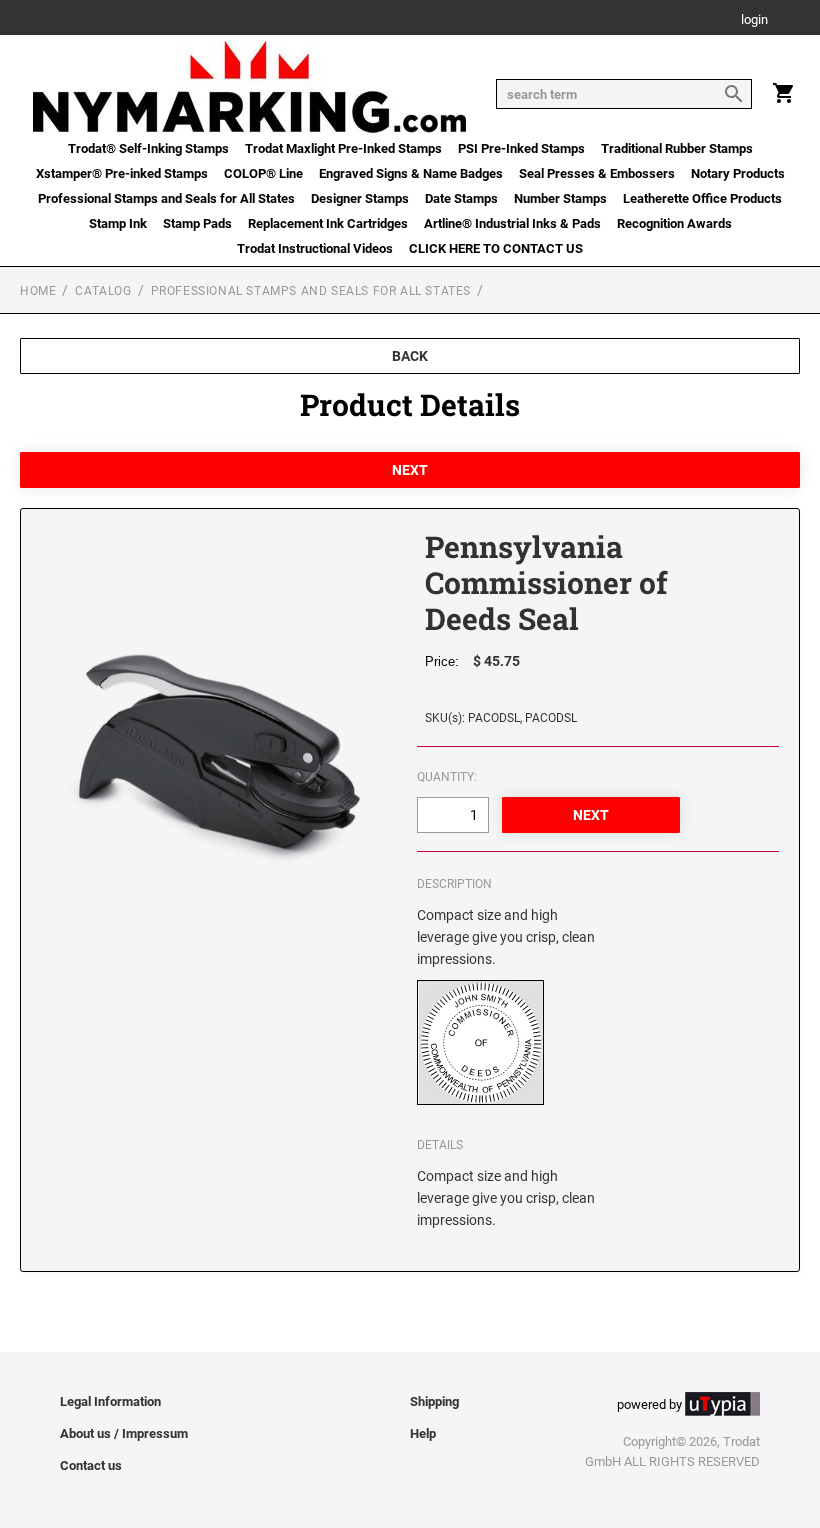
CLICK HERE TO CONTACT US (496, 248)
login (754, 20)
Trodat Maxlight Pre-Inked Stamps (343, 148)
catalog (103, 291)
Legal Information (110, 1401)
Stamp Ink (118, 223)
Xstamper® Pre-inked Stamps (122, 173)
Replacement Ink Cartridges (328, 223)
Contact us (91, 1465)
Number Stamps (560, 198)
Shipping (434, 1401)
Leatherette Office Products (702, 198)
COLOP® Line (263, 173)
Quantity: (447, 777)
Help (423, 1433)
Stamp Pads (197, 223)
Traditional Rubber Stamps (677, 148)
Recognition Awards (674, 223)
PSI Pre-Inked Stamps (521, 148)
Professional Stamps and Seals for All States (166, 198)
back (410, 356)
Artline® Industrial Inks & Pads (512, 223)
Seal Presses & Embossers (597, 173)
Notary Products (738, 173)
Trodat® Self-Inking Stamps (148, 148)
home (38, 291)
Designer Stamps (360, 198)
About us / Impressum (124, 1433)
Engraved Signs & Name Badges (411, 173)
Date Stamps (461, 198)
